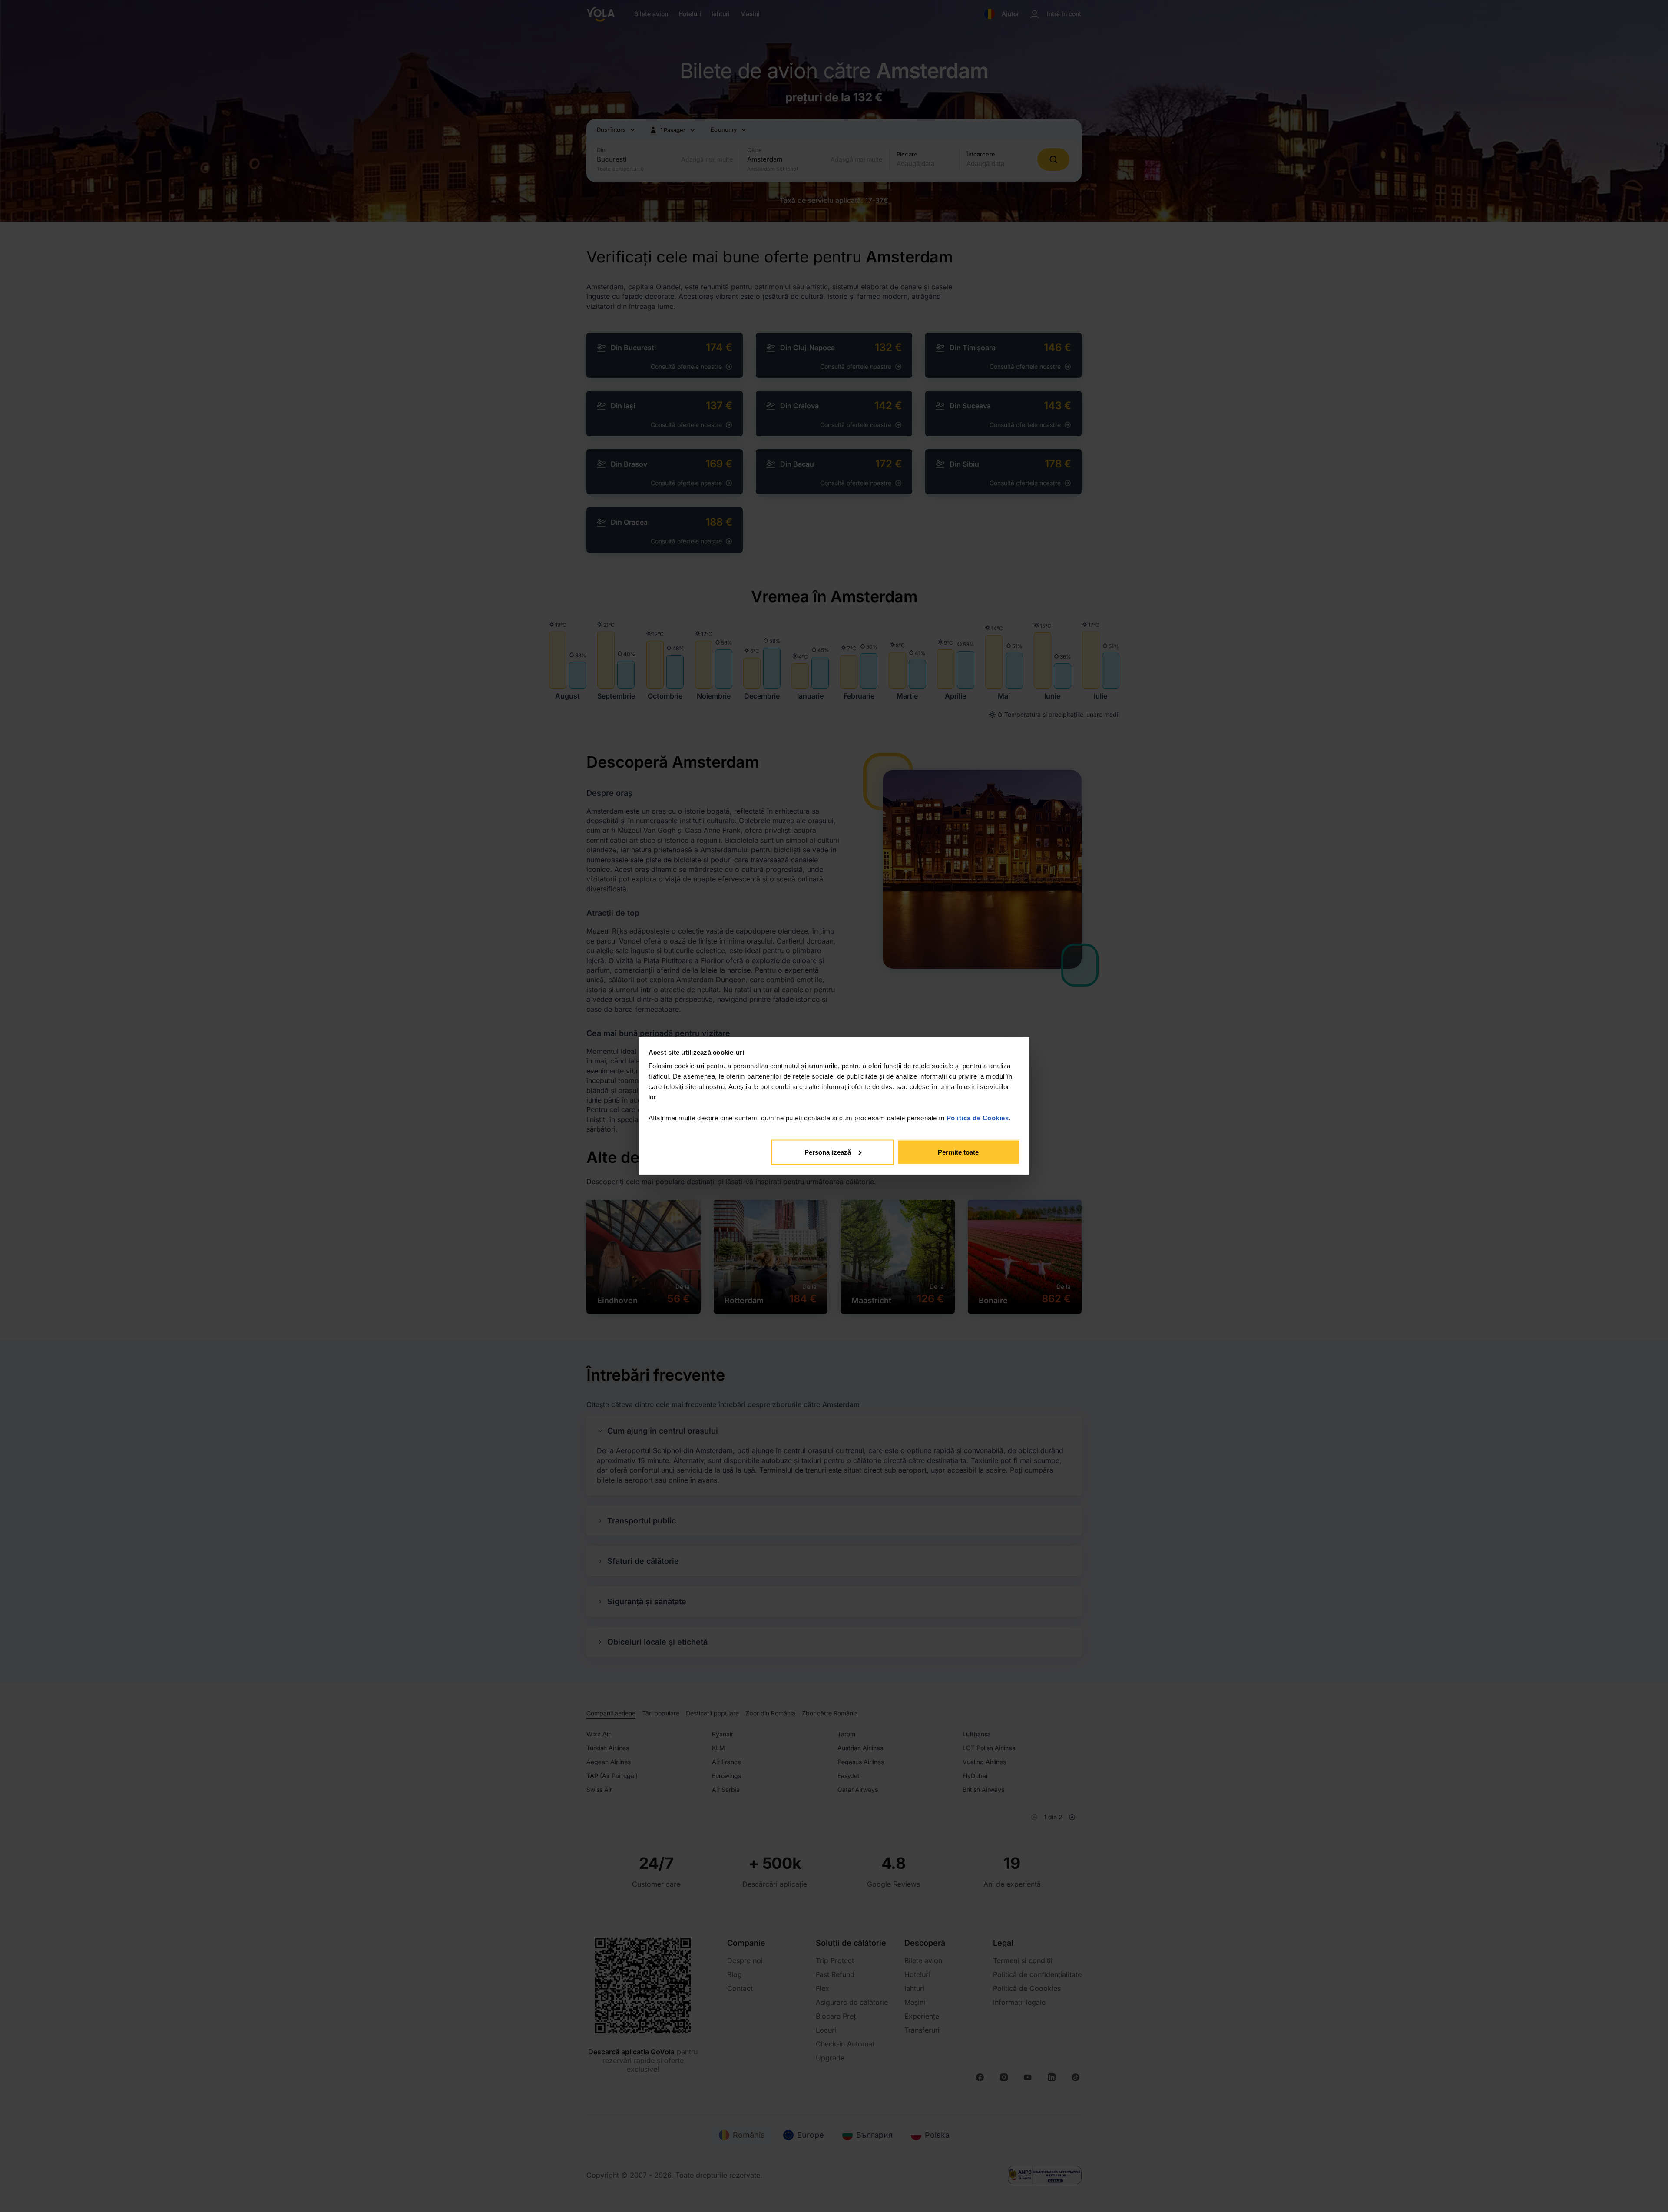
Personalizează (828, 1152)
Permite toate (958, 1152)
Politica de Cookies (978, 1118)
